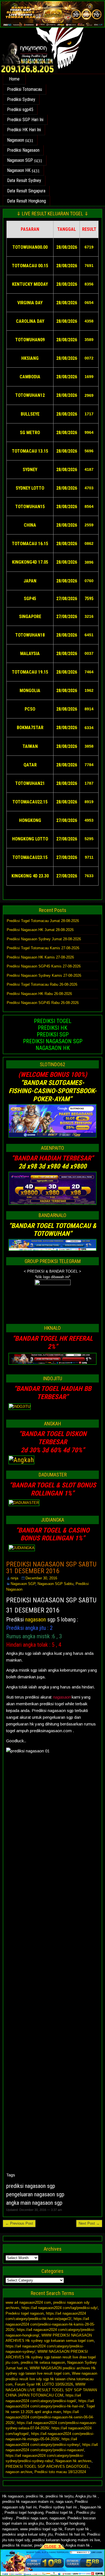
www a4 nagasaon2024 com (28, 2302)
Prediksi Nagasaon (23, 150)
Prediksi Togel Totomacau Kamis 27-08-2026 (43, 948)
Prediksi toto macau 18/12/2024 (60, 2472)
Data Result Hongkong (26, 201)
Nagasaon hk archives (73, 2461)
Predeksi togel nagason (25, 2313)
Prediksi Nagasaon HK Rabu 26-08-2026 (39, 994)
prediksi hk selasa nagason (43, 2362)
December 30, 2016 (41, 1578)
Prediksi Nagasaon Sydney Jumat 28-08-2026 (44, 939)
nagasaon (36, 1619)
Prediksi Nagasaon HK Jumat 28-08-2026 (40, 930)
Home (14, 79)
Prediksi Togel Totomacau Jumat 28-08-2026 (43, 921)
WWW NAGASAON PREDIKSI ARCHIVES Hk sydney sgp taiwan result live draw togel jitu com (51, 2357)
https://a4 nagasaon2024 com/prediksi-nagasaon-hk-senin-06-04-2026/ (50, 2417)
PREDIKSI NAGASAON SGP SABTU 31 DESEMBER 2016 (51, 1568)
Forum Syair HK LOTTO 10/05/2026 (44, 2384)
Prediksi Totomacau (25, 89)
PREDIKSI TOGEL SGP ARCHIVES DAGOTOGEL (47, 2466)
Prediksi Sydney (21, 99)
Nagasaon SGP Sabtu (55, 1584)
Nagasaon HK (19, 170)
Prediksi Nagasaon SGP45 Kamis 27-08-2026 (44, 966)
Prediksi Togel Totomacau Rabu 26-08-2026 (42, 984)
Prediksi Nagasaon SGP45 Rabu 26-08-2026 (43, 1003)
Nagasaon (16, 140)
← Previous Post (19, 2223)
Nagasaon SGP (20, 160)
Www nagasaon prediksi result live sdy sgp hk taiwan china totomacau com (51, 2379)
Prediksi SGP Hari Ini (25, 120)
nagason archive (19, 2472)
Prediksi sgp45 (20, 110)
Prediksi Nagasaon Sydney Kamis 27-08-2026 (44, 975)
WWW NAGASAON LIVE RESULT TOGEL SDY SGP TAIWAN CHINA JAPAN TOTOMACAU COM (51, 2390)
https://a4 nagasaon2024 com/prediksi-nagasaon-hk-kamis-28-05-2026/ (50, 2324)
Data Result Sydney (24, 180)
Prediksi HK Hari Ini (24, 130)
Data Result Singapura (26, 191)
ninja (14, 1578)
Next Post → (89, 2223)
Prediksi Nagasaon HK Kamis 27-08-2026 (40, 957)
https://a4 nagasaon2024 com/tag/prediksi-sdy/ (60, 2308)
